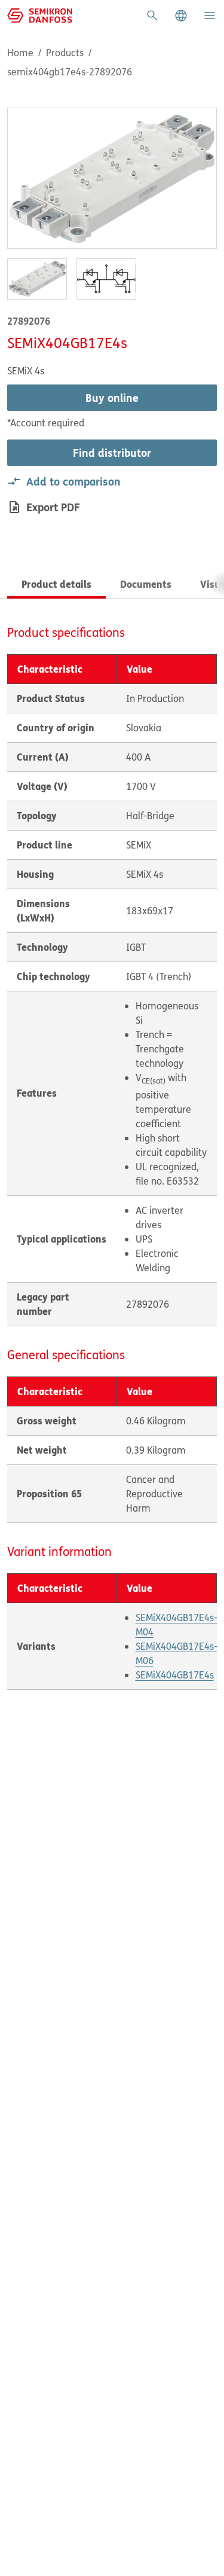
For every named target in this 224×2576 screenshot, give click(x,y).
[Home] (40, 14)
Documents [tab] (146, 584)
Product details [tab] (56, 584)
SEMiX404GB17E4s (175, 1675)
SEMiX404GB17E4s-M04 (177, 1625)
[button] (181, 16)
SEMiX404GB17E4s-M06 (177, 1653)
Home (20, 53)
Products (65, 53)
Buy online (112, 398)
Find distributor (112, 453)
